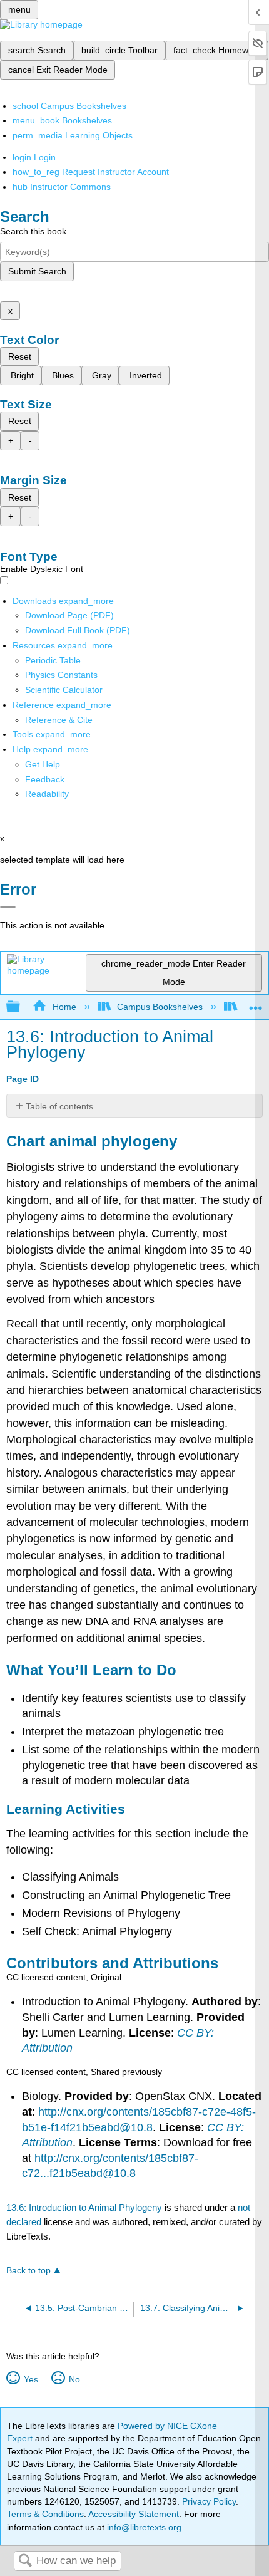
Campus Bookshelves (160, 1007)
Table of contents (59, 1106)
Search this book (33, 231)
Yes (31, 2379)
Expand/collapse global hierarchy (21, 1007)
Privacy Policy (209, 2501)
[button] (45, 779)
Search (25, 2561)
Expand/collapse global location (256, 1003)
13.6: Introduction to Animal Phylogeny (84, 2207)
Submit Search (37, 271)
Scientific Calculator (64, 690)
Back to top (28, 2271)
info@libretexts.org (143, 2527)
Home (64, 1007)
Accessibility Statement (134, 2514)
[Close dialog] (8, 907)
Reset (20, 356)
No (74, 2379)
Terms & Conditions (45, 2514)
